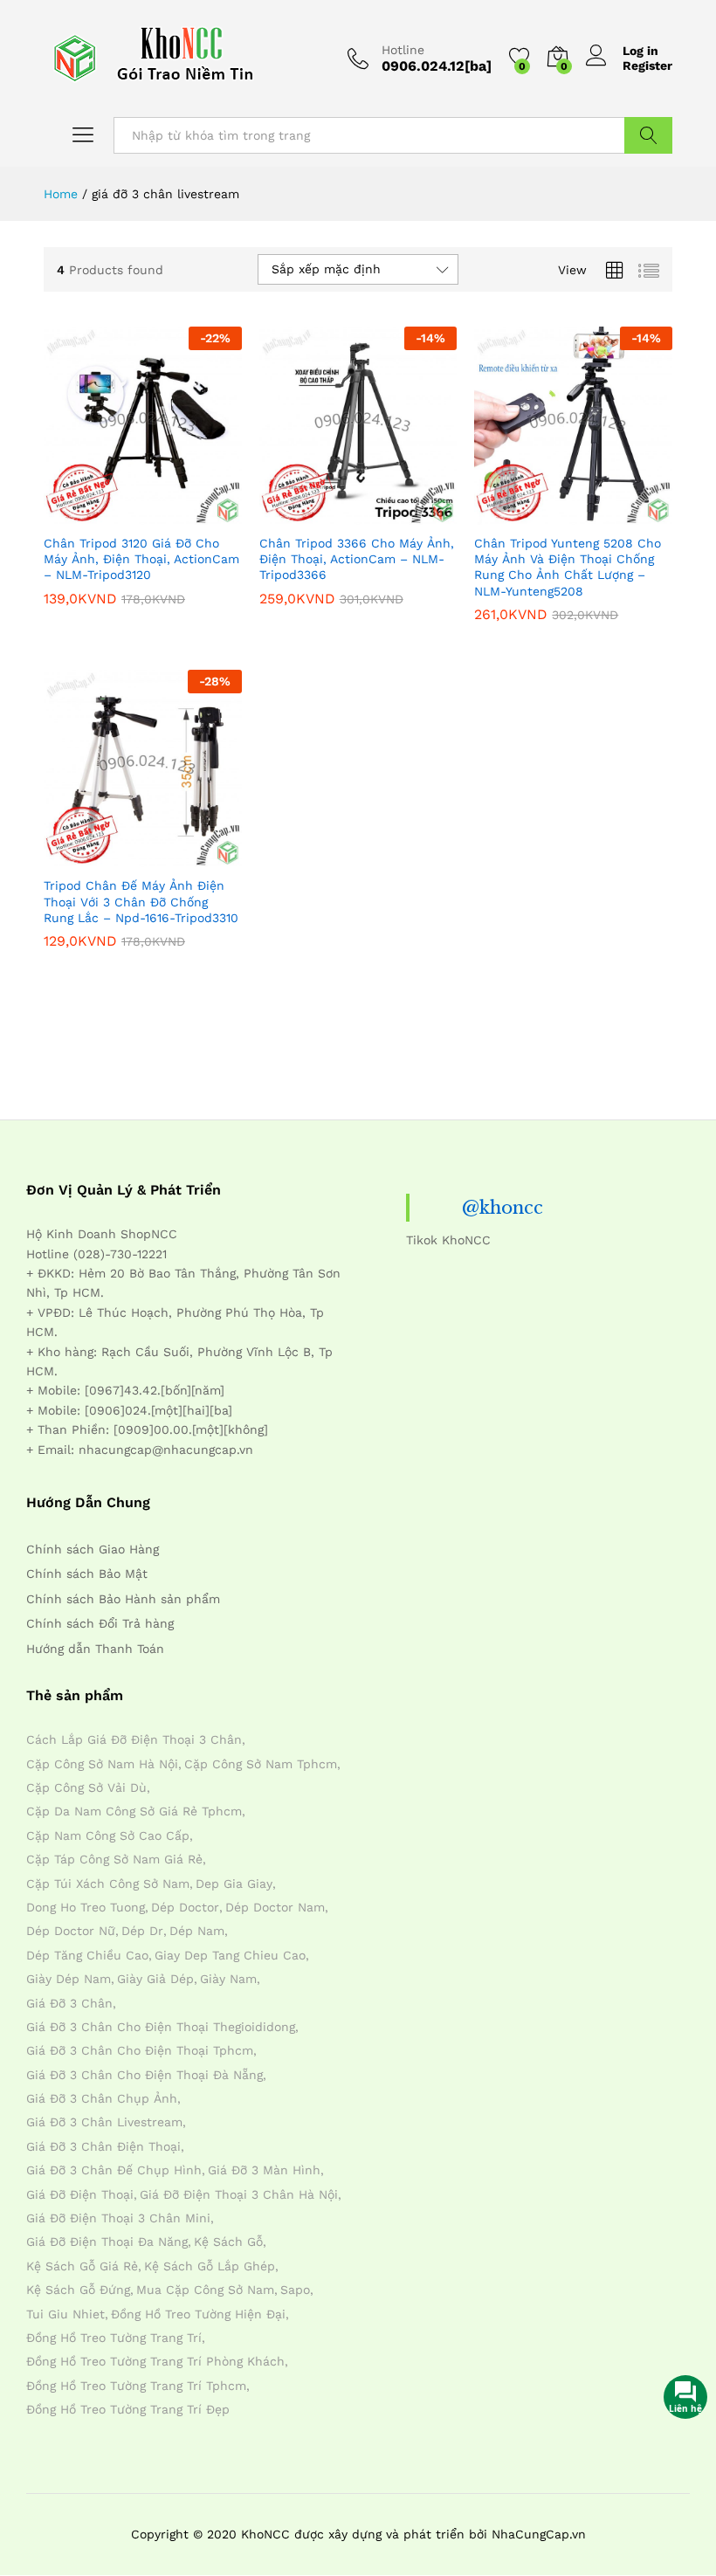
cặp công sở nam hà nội (102, 1764)
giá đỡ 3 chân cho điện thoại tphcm (140, 2050)
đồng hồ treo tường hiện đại (198, 2314)
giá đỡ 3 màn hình (264, 2170)
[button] (100, 514)
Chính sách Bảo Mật (87, 1574)
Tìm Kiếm (648, 135)
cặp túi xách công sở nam (108, 1884)
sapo (295, 2290)
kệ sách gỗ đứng (78, 2290)
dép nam (197, 1931)
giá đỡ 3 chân (69, 2003)
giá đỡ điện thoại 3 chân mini (118, 2218)
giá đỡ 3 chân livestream (104, 2122)
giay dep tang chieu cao (230, 1955)
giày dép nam (69, 1979)
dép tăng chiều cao (87, 1955)
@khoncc (503, 1208)
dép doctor (185, 1907)
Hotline (403, 50)
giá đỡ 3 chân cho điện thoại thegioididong (161, 2027)
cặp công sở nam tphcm (261, 1764)
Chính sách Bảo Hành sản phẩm (123, 1599)
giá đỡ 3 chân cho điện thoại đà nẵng (145, 2075)
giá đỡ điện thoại (80, 2194)
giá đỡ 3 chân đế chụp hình (114, 2170)
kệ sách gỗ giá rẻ (82, 2266)
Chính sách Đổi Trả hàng (100, 1623)
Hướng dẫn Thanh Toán (95, 1649)
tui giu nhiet (65, 2314)
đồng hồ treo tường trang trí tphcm (136, 2386)
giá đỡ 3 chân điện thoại (103, 2146)
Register (647, 65)
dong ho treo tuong (86, 1907)
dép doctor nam (275, 1907)
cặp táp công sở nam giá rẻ (114, 1859)
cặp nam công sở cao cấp (108, 1836)
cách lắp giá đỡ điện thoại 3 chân (134, 1739)
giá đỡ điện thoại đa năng (107, 2242)
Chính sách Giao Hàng (93, 1549)
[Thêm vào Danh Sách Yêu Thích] (180, 514)
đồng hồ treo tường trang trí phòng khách (155, 2361)
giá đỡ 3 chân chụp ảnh (102, 2098)
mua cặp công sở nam (205, 2290)
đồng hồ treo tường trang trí (114, 2338)
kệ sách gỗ (228, 2242)
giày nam (228, 1979)
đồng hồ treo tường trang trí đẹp (128, 2409)
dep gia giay (234, 1884)
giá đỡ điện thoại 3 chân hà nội (239, 2194)
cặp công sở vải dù (86, 1787)
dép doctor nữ (71, 1931)
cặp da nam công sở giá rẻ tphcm (134, 1811)
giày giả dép (155, 1979)
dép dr (142, 1931)
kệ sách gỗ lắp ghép (210, 2266)
